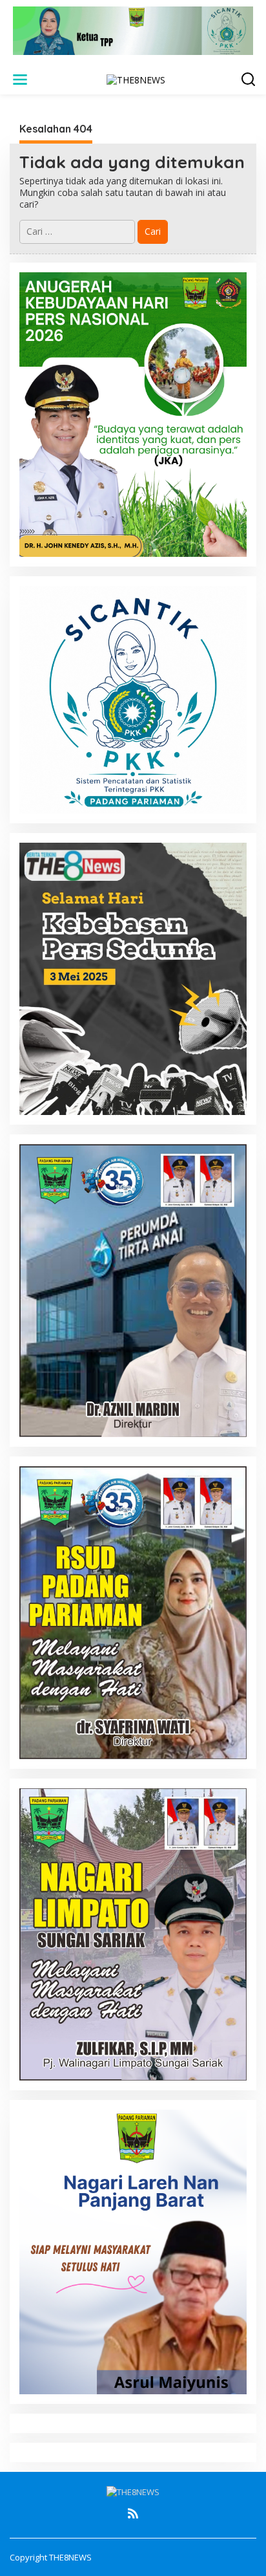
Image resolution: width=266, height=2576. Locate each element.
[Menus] (20, 80)
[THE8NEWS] (136, 79)
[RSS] (133, 2513)
